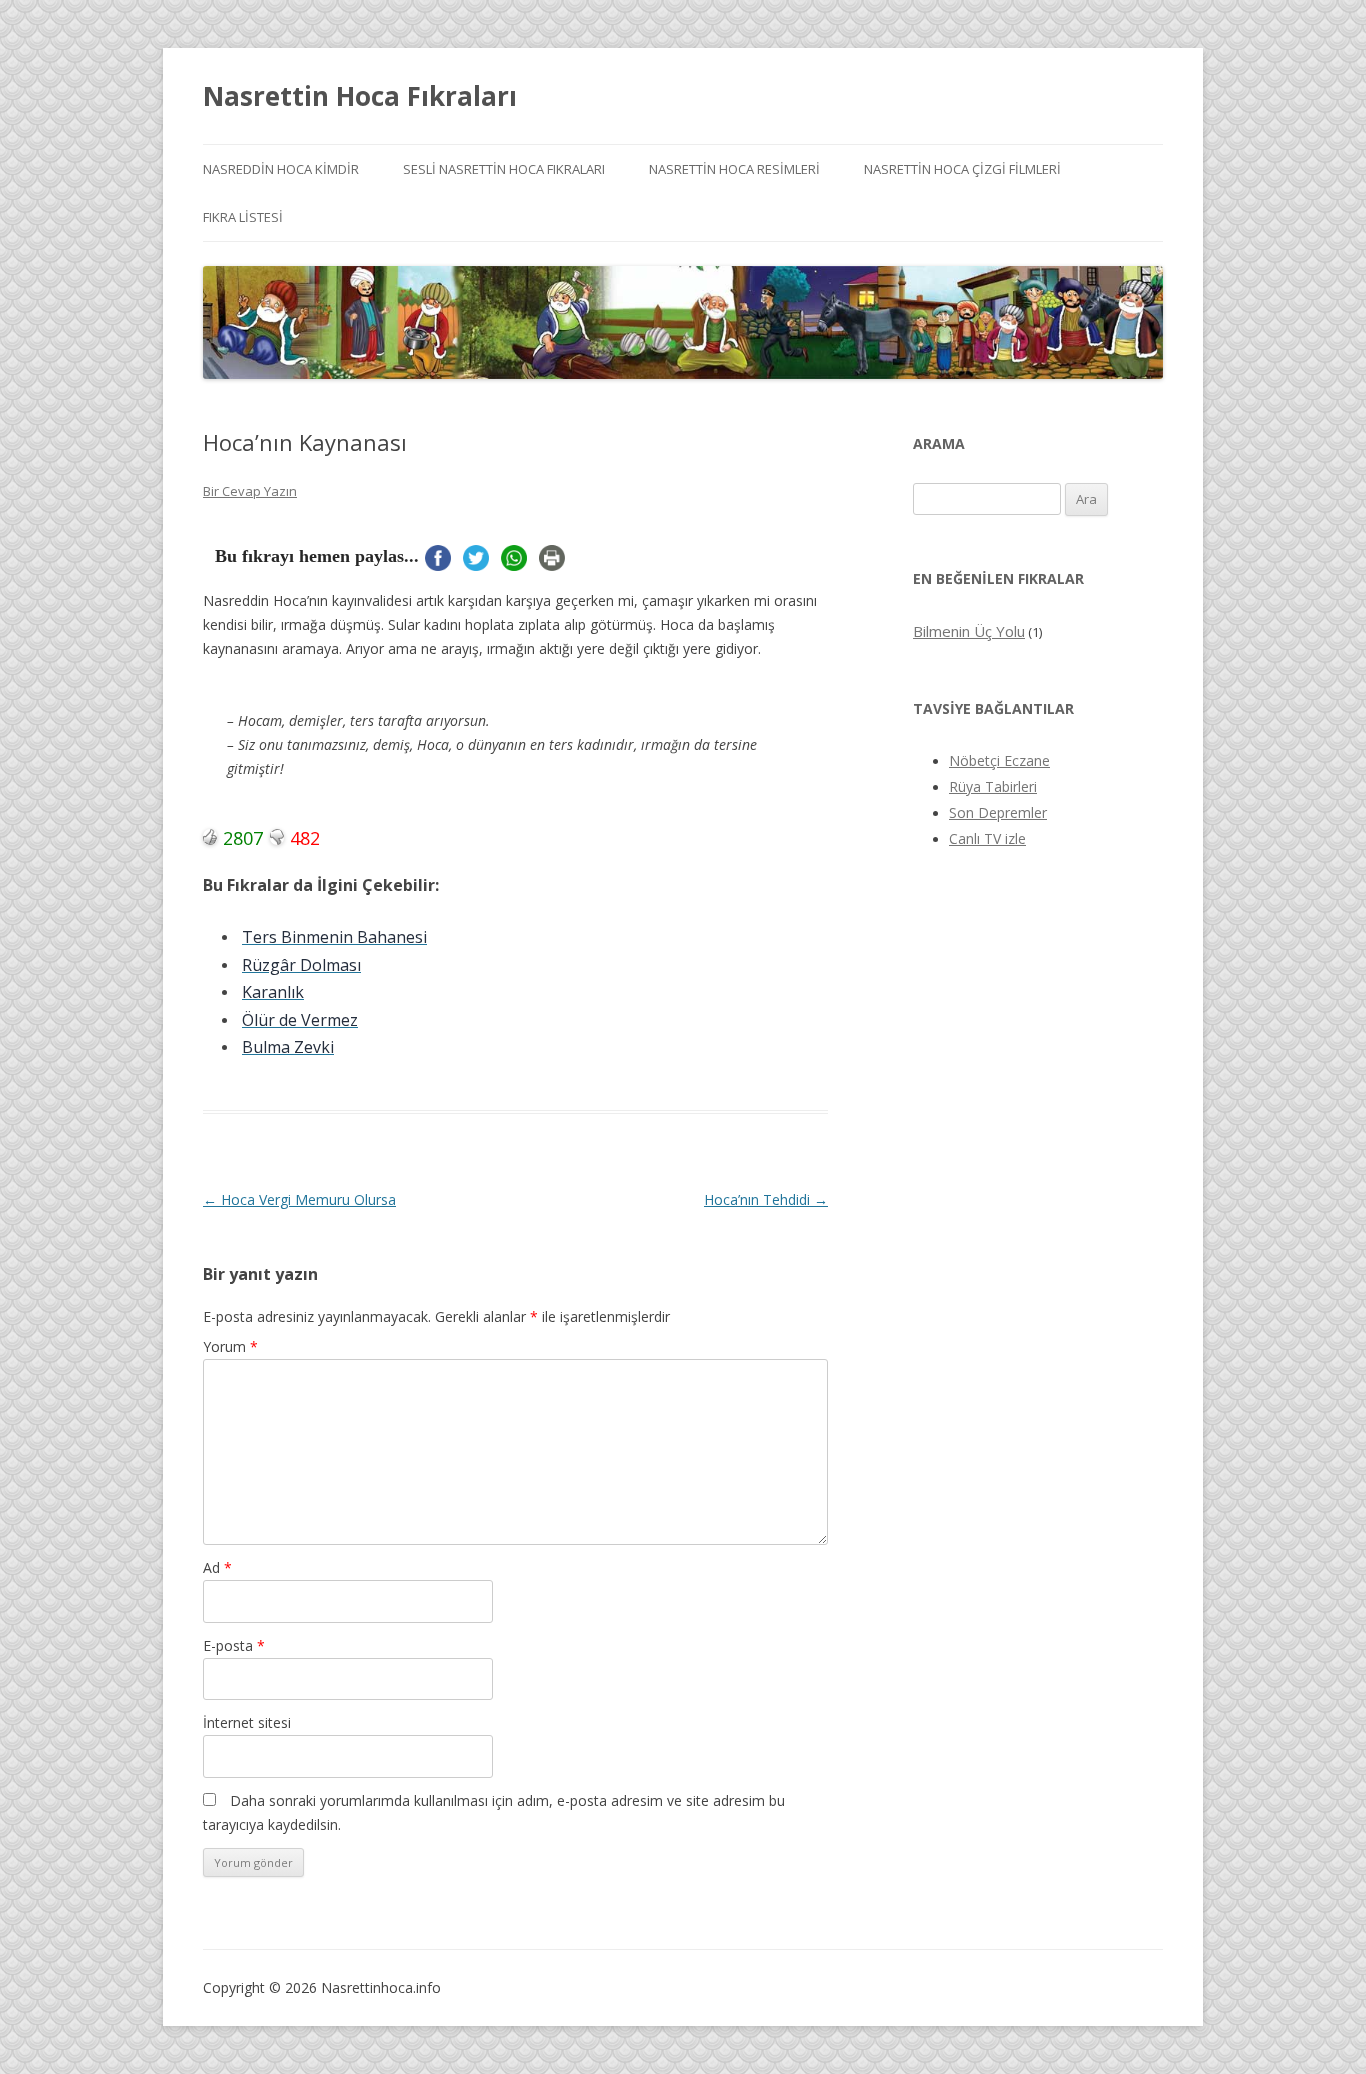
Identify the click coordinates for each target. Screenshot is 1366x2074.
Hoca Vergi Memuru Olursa (299, 1199)
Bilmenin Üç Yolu (969, 631)
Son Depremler (998, 812)
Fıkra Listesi (243, 217)
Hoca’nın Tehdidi (766, 1199)
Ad (217, 1567)
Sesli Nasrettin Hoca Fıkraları (504, 169)
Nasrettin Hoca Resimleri (734, 169)
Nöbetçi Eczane (999, 760)
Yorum (230, 1346)
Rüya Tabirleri (993, 786)
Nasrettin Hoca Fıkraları (360, 96)
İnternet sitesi (247, 1722)
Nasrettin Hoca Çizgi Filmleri (962, 169)
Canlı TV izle (987, 838)
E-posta (234, 1645)
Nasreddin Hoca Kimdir (281, 169)
